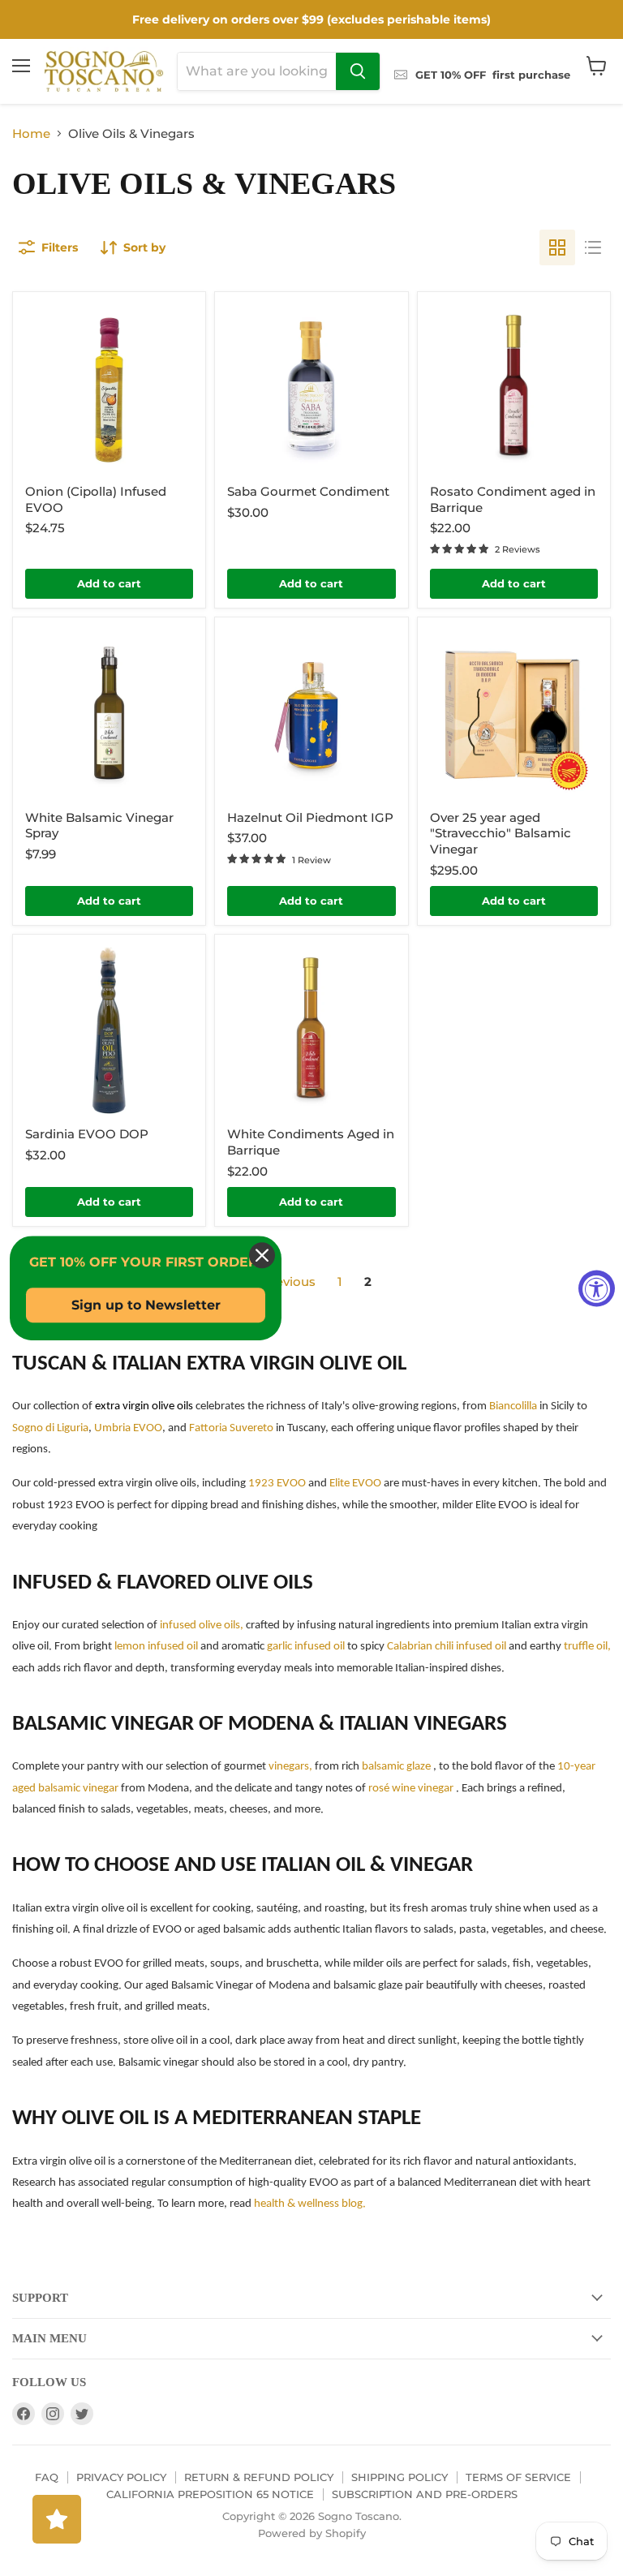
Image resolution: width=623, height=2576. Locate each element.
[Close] (262, 1255)
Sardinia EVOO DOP (87, 1134)
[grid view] (557, 247)
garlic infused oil (306, 1647)
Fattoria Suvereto (232, 1428)
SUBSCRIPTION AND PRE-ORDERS (425, 2494)
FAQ (47, 2477)
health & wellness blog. (310, 2204)
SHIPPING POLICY (400, 2477)
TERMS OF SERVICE (518, 2477)
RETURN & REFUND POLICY (259, 2477)
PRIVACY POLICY (121, 2477)
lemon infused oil (157, 1647)
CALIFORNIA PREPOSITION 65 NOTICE (210, 2494)
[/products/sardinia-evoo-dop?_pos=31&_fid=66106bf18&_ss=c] (109, 1031)
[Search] (358, 71)
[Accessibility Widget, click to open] (597, 1288)
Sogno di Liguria (50, 1428)
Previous (287, 1282)
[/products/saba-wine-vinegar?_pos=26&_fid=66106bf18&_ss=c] (311, 388)
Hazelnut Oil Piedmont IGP (310, 817)
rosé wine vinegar (410, 1789)
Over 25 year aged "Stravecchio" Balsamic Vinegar (501, 833)
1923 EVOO (278, 1484)
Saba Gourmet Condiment (308, 491)
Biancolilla (513, 1406)
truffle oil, (586, 1647)
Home (31, 133)
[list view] (593, 247)
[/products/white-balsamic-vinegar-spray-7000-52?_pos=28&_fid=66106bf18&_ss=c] (109, 714)
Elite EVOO (357, 1484)
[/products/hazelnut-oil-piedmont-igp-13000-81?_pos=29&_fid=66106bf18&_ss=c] (311, 714)
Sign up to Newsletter (146, 1305)
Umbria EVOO (128, 1428)
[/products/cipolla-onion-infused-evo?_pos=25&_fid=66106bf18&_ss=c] (109, 388)
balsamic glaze (396, 1767)
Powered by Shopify (312, 2533)
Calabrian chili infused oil (447, 1647)
